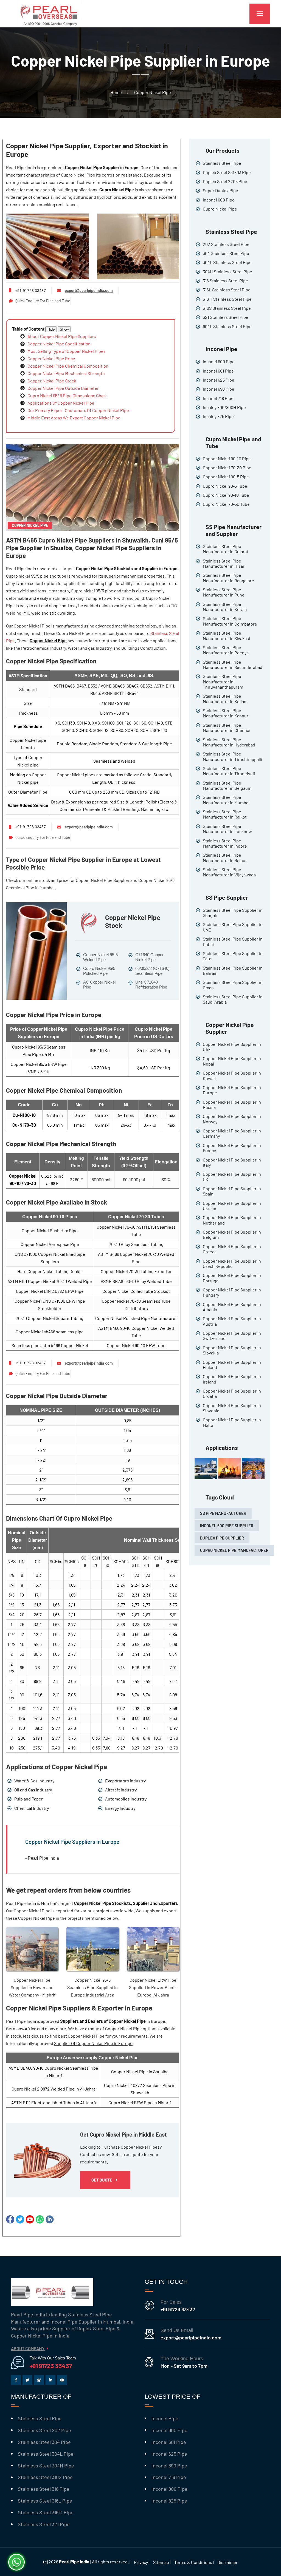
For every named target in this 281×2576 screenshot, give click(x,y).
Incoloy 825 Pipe (218, 416)
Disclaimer (227, 2562)
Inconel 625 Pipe (219, 380)
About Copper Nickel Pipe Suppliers (62, 336)
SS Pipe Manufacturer (223, 1513)
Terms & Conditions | (194, 2562)
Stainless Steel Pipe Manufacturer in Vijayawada (229, 872)
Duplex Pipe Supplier (222, 1538)
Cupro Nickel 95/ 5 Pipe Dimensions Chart (67, 395)
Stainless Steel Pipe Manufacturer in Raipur (225, 857)
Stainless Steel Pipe (222, 163)
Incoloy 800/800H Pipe (224, 407)
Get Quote (102, 2180)
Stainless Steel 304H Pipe (46, 2466)
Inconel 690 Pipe (219, 389)
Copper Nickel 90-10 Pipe (227, 458)
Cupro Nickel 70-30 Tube (226, 504)
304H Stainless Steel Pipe (227, 272)
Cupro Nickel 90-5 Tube (225, 486)
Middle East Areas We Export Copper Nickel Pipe (74, 418)
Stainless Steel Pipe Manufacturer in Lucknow (227, 829)
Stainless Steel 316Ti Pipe (46, 2512)
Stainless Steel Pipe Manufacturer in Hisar (224, 563)
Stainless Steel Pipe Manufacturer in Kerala (225, 607)
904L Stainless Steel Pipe (227, 326)
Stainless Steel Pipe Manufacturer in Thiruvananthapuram (223, 681)
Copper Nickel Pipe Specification (59, 344)
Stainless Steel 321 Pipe (44, 2524)
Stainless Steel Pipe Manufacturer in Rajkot (225, 814)
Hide (51, 329)
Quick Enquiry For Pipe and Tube (43, 301)
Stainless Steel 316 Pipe (44, 2489)
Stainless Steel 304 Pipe (44, 2442)
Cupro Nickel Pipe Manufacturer (234, 1550)
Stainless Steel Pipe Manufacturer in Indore (225, 843)
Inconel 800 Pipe (169, 2489)
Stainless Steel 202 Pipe (44, 2430)
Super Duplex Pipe (220, 190)
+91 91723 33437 (178, 2309)
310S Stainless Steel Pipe (227, 308)
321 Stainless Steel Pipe (226, 317)
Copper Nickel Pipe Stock (52, 381)
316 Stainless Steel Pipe (225, 281)
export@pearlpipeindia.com (89, 290)
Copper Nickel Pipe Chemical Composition (68, 366)
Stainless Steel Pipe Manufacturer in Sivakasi (226, 635)
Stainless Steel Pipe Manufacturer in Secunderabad (233, 664)
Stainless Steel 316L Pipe (45, 2501)
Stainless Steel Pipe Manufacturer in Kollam (225, 698)
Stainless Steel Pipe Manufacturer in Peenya (226, 650)
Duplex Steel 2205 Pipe (225, 181)
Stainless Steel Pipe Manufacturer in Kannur (226, 713)
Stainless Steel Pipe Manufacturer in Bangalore (228, 578)
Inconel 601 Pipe (218, 371)
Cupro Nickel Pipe (220, 209)
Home (116, 92)
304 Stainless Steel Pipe (226, 253)
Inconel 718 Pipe (218, 398)
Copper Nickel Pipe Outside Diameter (63, 388)
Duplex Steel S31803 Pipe (227, 172)
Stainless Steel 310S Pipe (45, 2477)
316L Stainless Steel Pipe (227, 290)
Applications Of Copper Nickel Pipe (61, 403)
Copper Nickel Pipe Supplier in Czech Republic (232, 1263)
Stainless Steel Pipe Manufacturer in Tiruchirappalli (232, 756)
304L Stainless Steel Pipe (227, 262)
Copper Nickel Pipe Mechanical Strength (66, 373)
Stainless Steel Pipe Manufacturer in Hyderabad (229, 742)
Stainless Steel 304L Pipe (46, 2454)
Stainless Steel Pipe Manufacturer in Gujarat (226, 549)
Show (64, 329)
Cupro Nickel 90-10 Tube (226, 495)
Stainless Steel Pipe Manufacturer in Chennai (227, 728)
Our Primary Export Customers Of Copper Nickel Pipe (78, 410)
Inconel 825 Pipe (169, 2501)
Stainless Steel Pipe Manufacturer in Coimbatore (230, 621)
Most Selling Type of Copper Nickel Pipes (67, 351)
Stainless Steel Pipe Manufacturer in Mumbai (226, 800)
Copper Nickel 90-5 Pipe (226, 477)
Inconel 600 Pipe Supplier (227, 1526)
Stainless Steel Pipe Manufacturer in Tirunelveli (229, 771)
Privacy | (142, 2562)
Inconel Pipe (165, 2418)
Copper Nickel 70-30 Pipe (227, 468)
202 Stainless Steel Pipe (226, 244)
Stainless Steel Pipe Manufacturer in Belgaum (227, 785)
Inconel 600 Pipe (219, 200)
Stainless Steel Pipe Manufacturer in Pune (224, 592)
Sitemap (161, 2562)
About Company (28, 2348)
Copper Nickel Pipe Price (51, 358)
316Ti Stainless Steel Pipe (227, 299)
